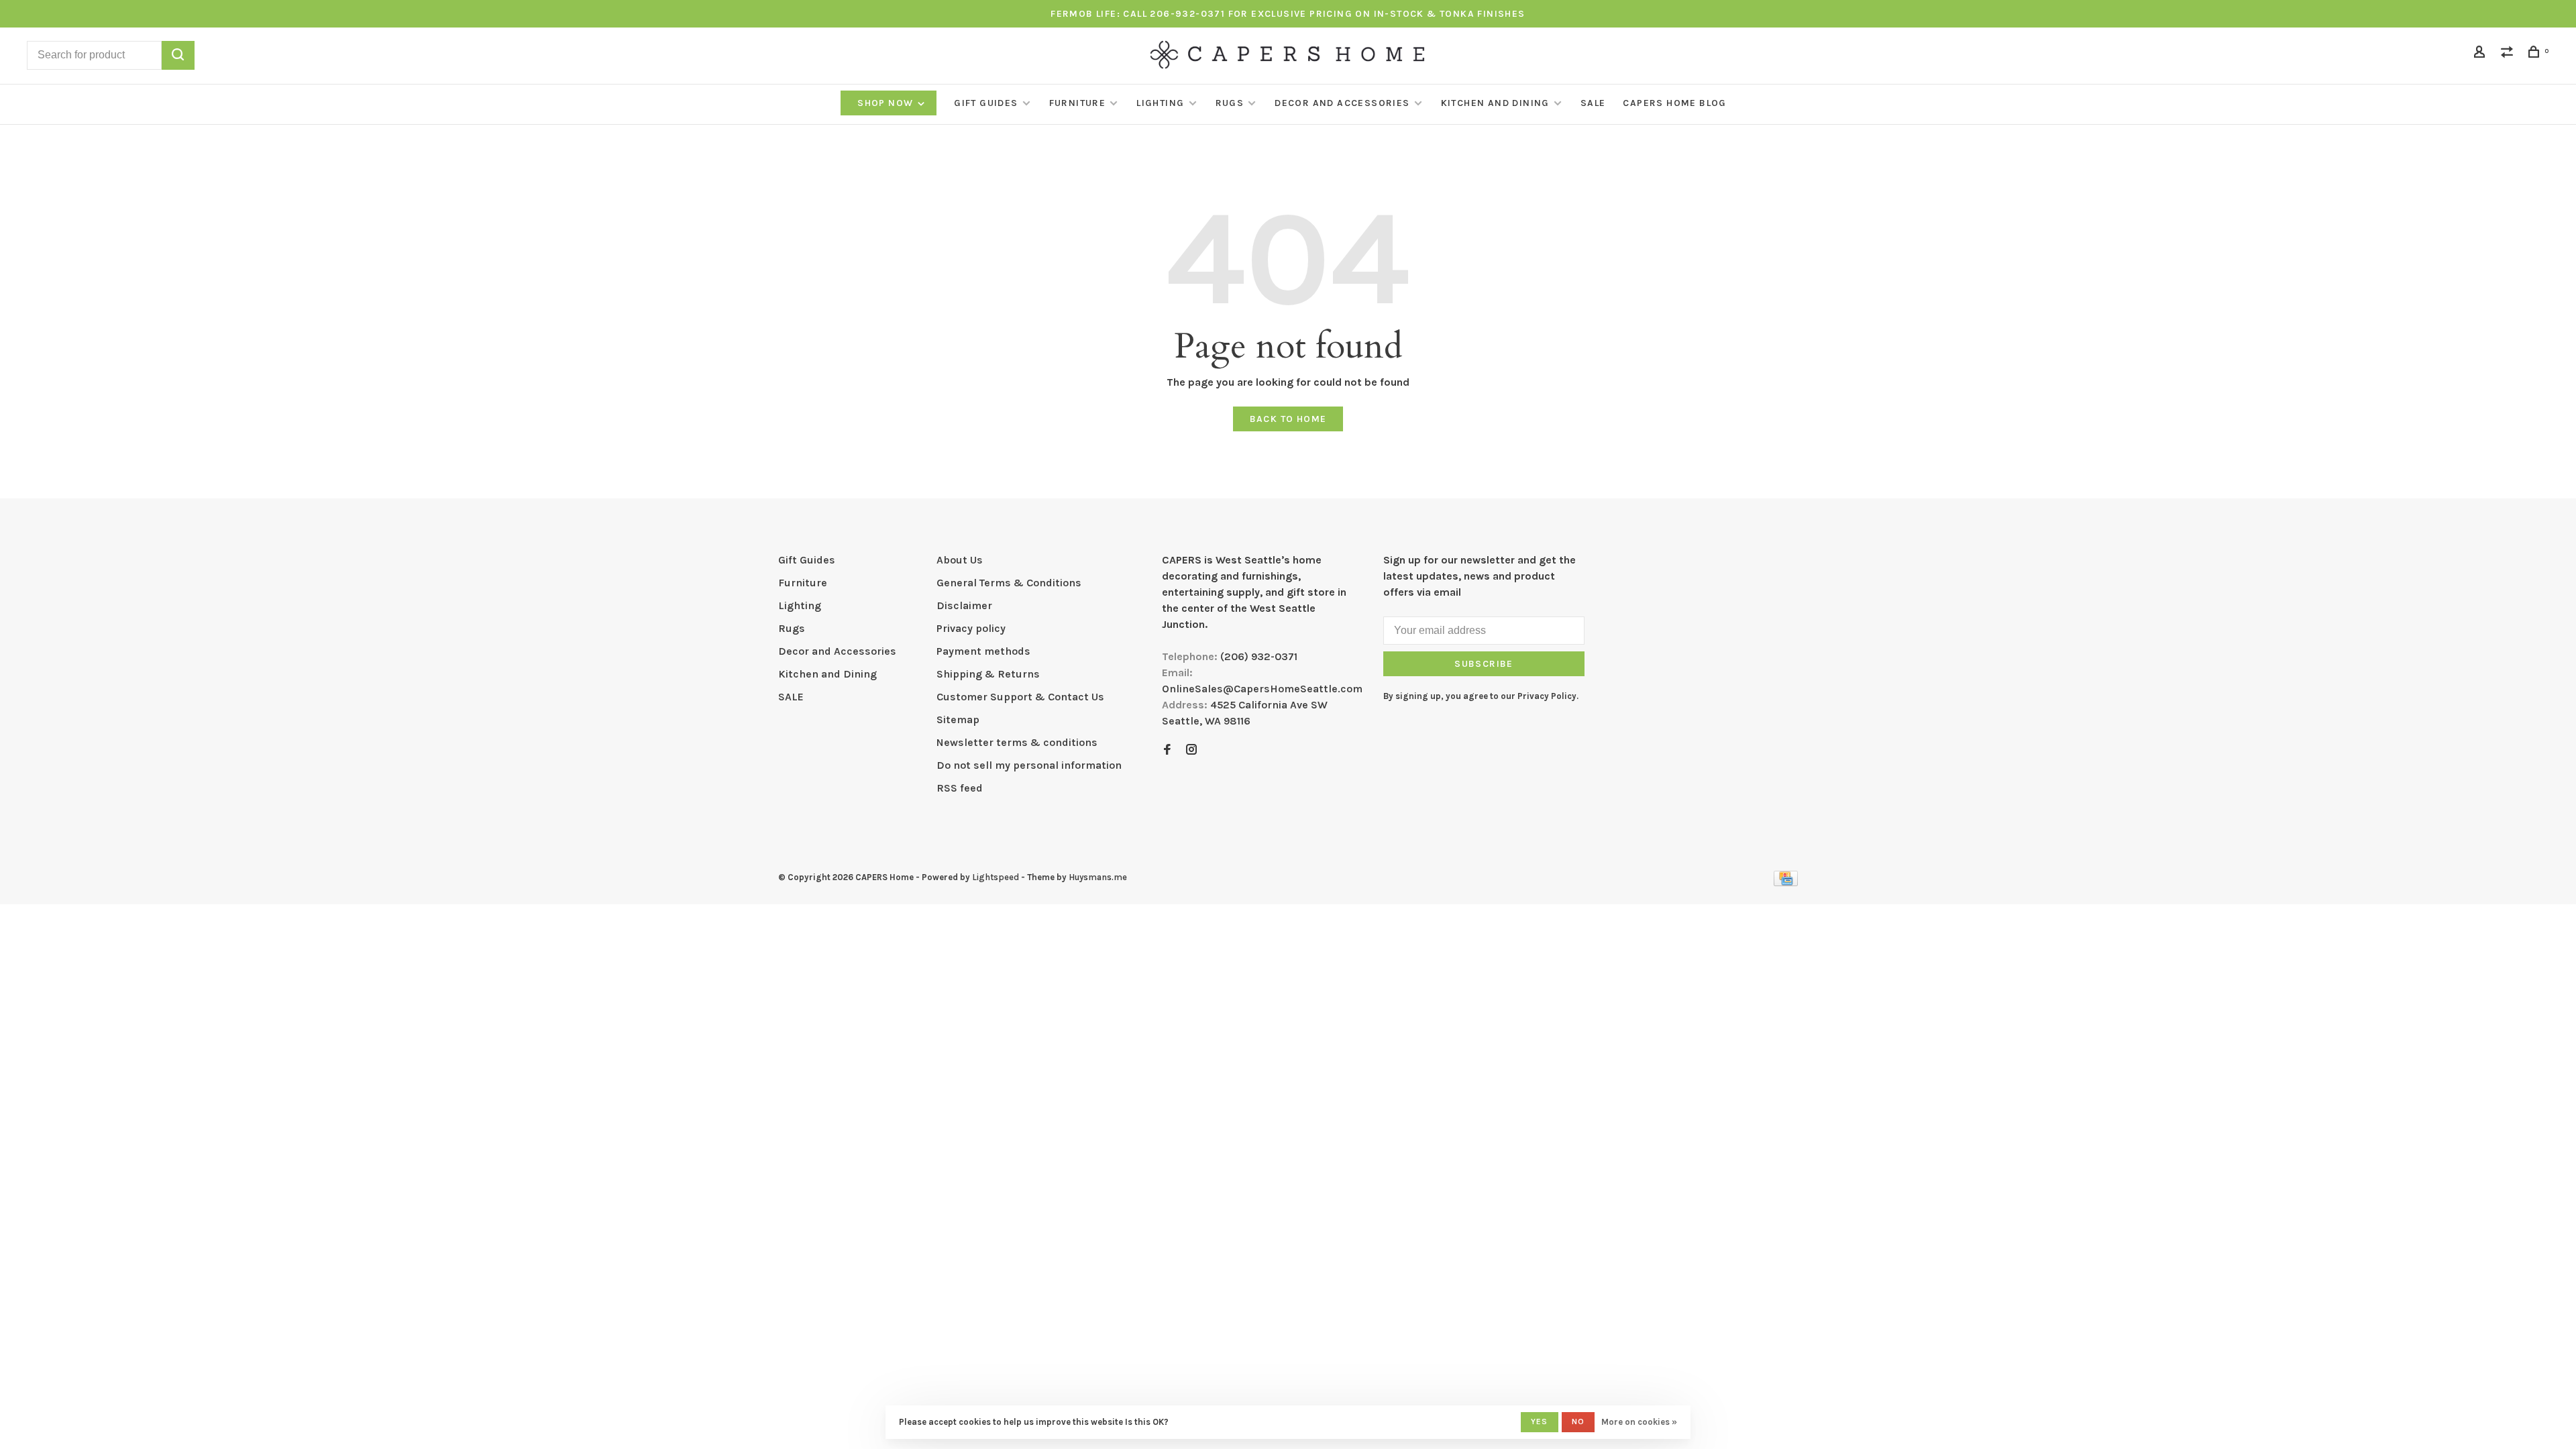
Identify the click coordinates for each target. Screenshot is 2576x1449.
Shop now (887, 103)
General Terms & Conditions (1009, 583)
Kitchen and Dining (1495, 103)
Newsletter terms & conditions (1017, 742)
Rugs (1230, 103)
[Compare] (2509, 54)
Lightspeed (996, 877)
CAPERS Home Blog (1674, 103)
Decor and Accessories (1342, 103)
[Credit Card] (1786, 882)
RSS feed (960, 788)
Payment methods (983, 651)
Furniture (1078, 103)
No (1578, 1421)
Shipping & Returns (988, 674)
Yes (1540, 1421)
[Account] (2481, 54)
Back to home (1288, 419)
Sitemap (958, 719)
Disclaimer (964, 605)
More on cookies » (1639, 1422)
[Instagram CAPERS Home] (1191, 750)
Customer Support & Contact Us (1020, 697)
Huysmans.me (1098, 877)
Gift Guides (986, 103)
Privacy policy (971, 628)
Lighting (1160, 103)
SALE (1593, 103)
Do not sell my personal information (1029, 765)
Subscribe (1484, 664)
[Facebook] (1167, 750)
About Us (960, 560)
